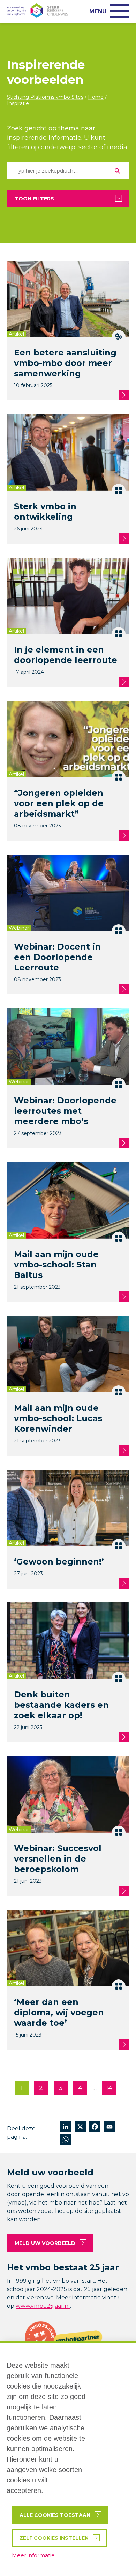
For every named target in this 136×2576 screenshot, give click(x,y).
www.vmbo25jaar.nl (43, 2306)
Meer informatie (33, 2555)
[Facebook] (95, 2127)
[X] (80, 2127)
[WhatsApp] (66, 2140)
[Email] (109, 2127)
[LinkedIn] (66, 2127)
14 (109, 2088)
